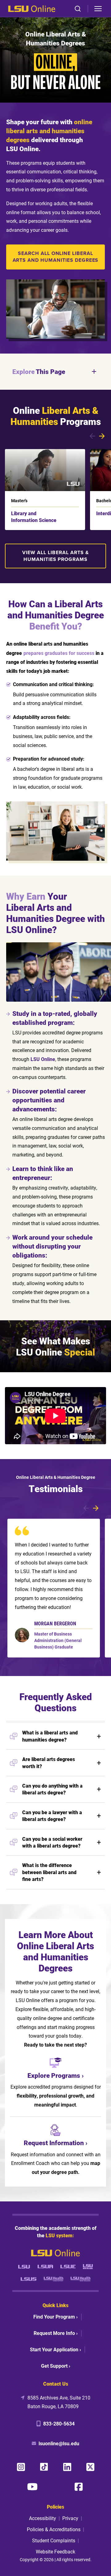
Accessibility (43, 2518)
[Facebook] (79, 2487)
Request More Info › (56, 2333)
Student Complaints (54, 2540)
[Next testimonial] (96, 1508)
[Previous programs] (92, 436)
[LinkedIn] (67, 2467)
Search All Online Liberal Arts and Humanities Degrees (56, 257)
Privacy (70, 2518)
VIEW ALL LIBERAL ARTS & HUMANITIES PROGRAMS (55, 556)
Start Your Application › (55, 2349)
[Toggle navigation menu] (98, 9)
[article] (54, 1588)
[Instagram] (21, 2467)
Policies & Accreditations (54, 2529)
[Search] (78, 9)
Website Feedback (55, 2551)
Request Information (54, 2143)
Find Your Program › (55, 2317)
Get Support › (56, 2366)
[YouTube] (32, 2487)
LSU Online (43, 1059)
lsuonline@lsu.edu (59, 2443)
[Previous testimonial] (86, 1508)
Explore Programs (54, 2075)
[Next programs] (102, 436)
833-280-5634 (59, 2423)
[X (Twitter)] (90, 2467)
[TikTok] (44, 2467)
